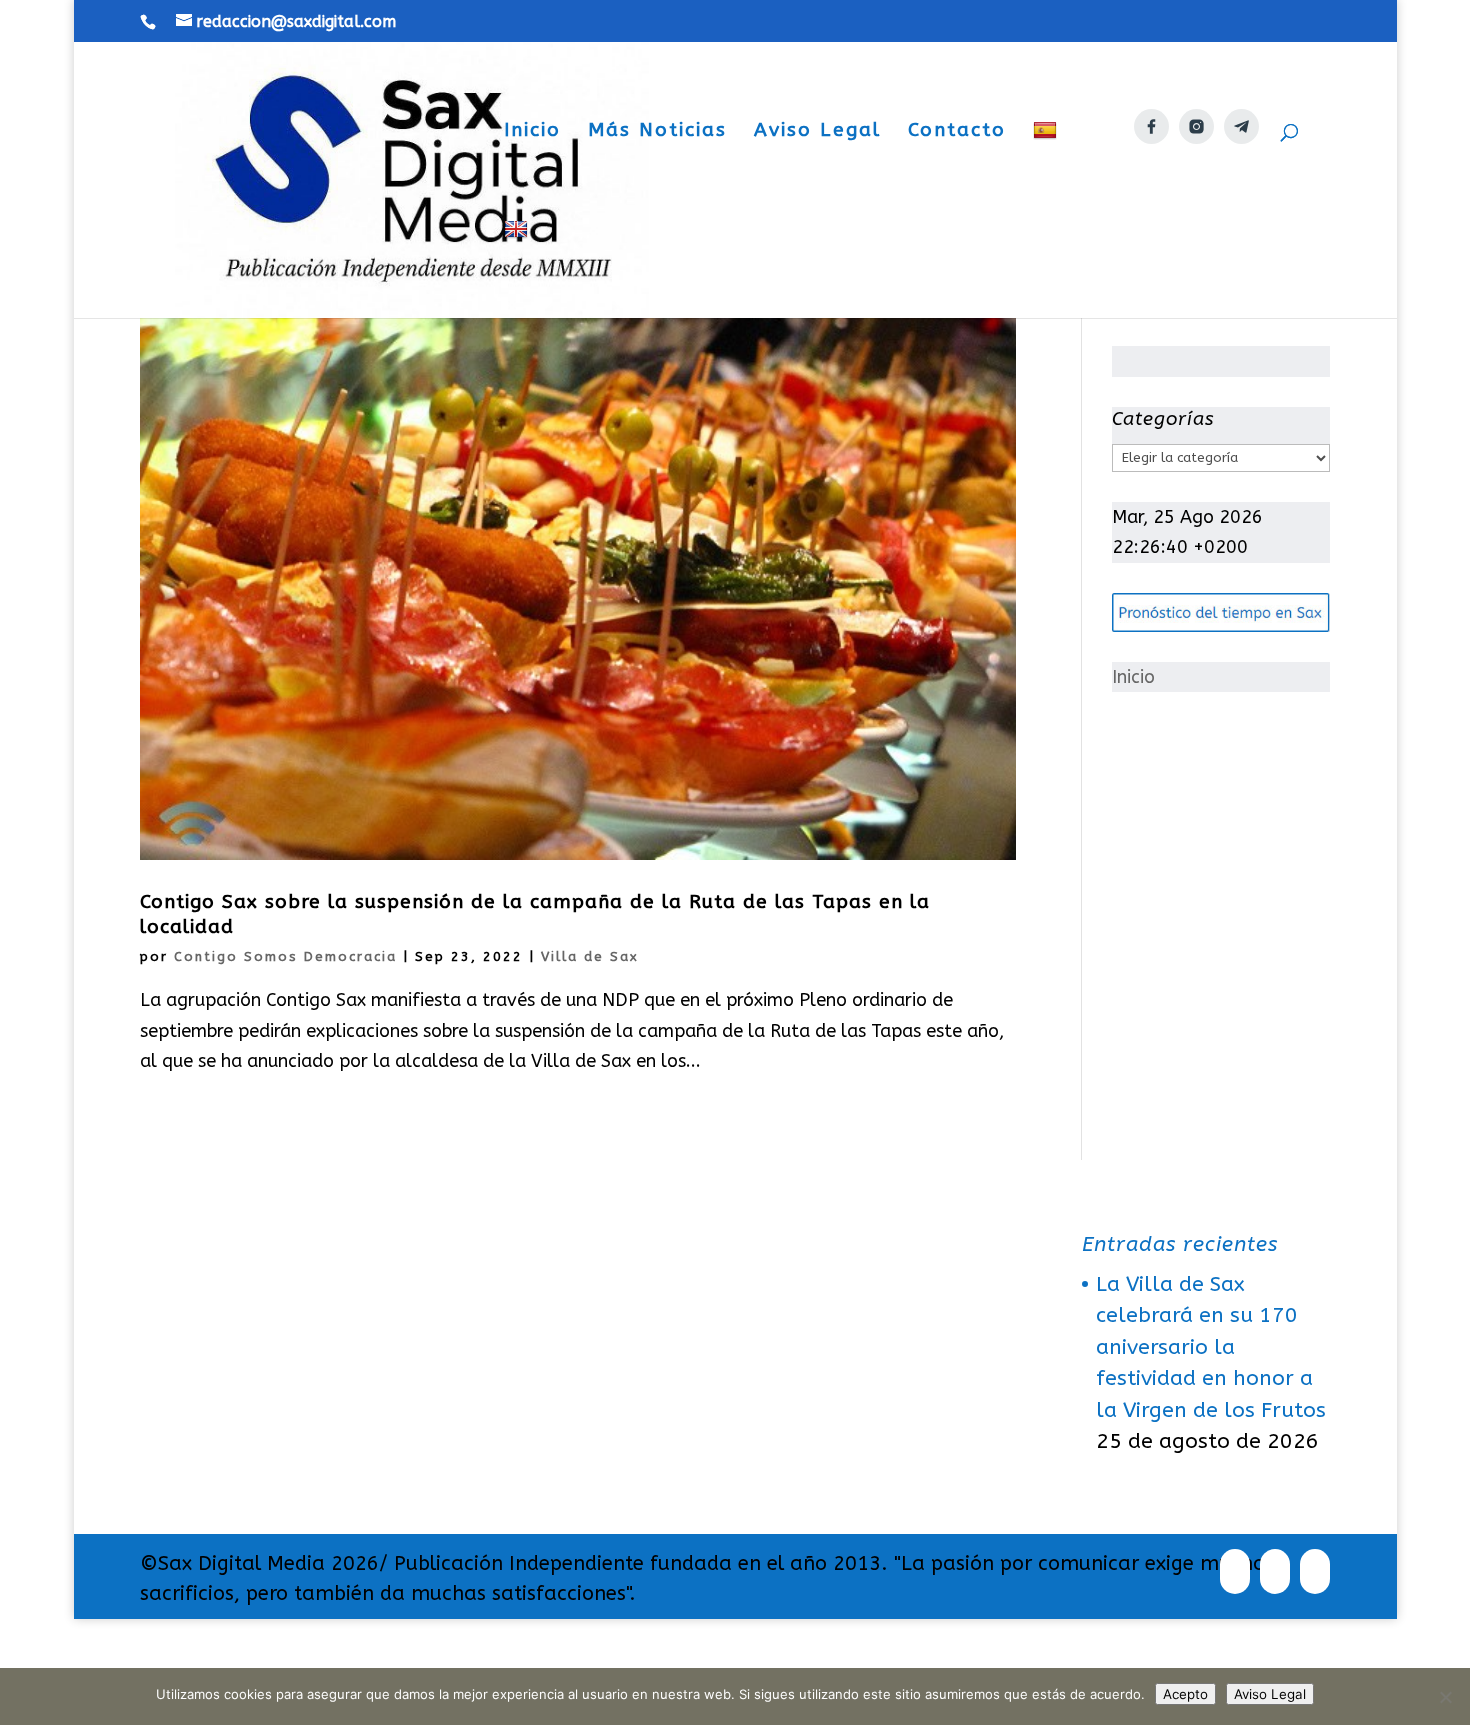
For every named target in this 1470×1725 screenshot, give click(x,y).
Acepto (1185, 1694)
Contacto (957, 132)
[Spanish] (1047, 169)
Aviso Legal (817, 132)
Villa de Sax (590, 956)
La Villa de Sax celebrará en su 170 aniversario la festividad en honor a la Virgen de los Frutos (1211, 1347)
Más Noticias (657, 132)
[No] (1445, 1697)
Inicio (532, 132)
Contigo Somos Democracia (285, 956)
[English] (518, 268)
